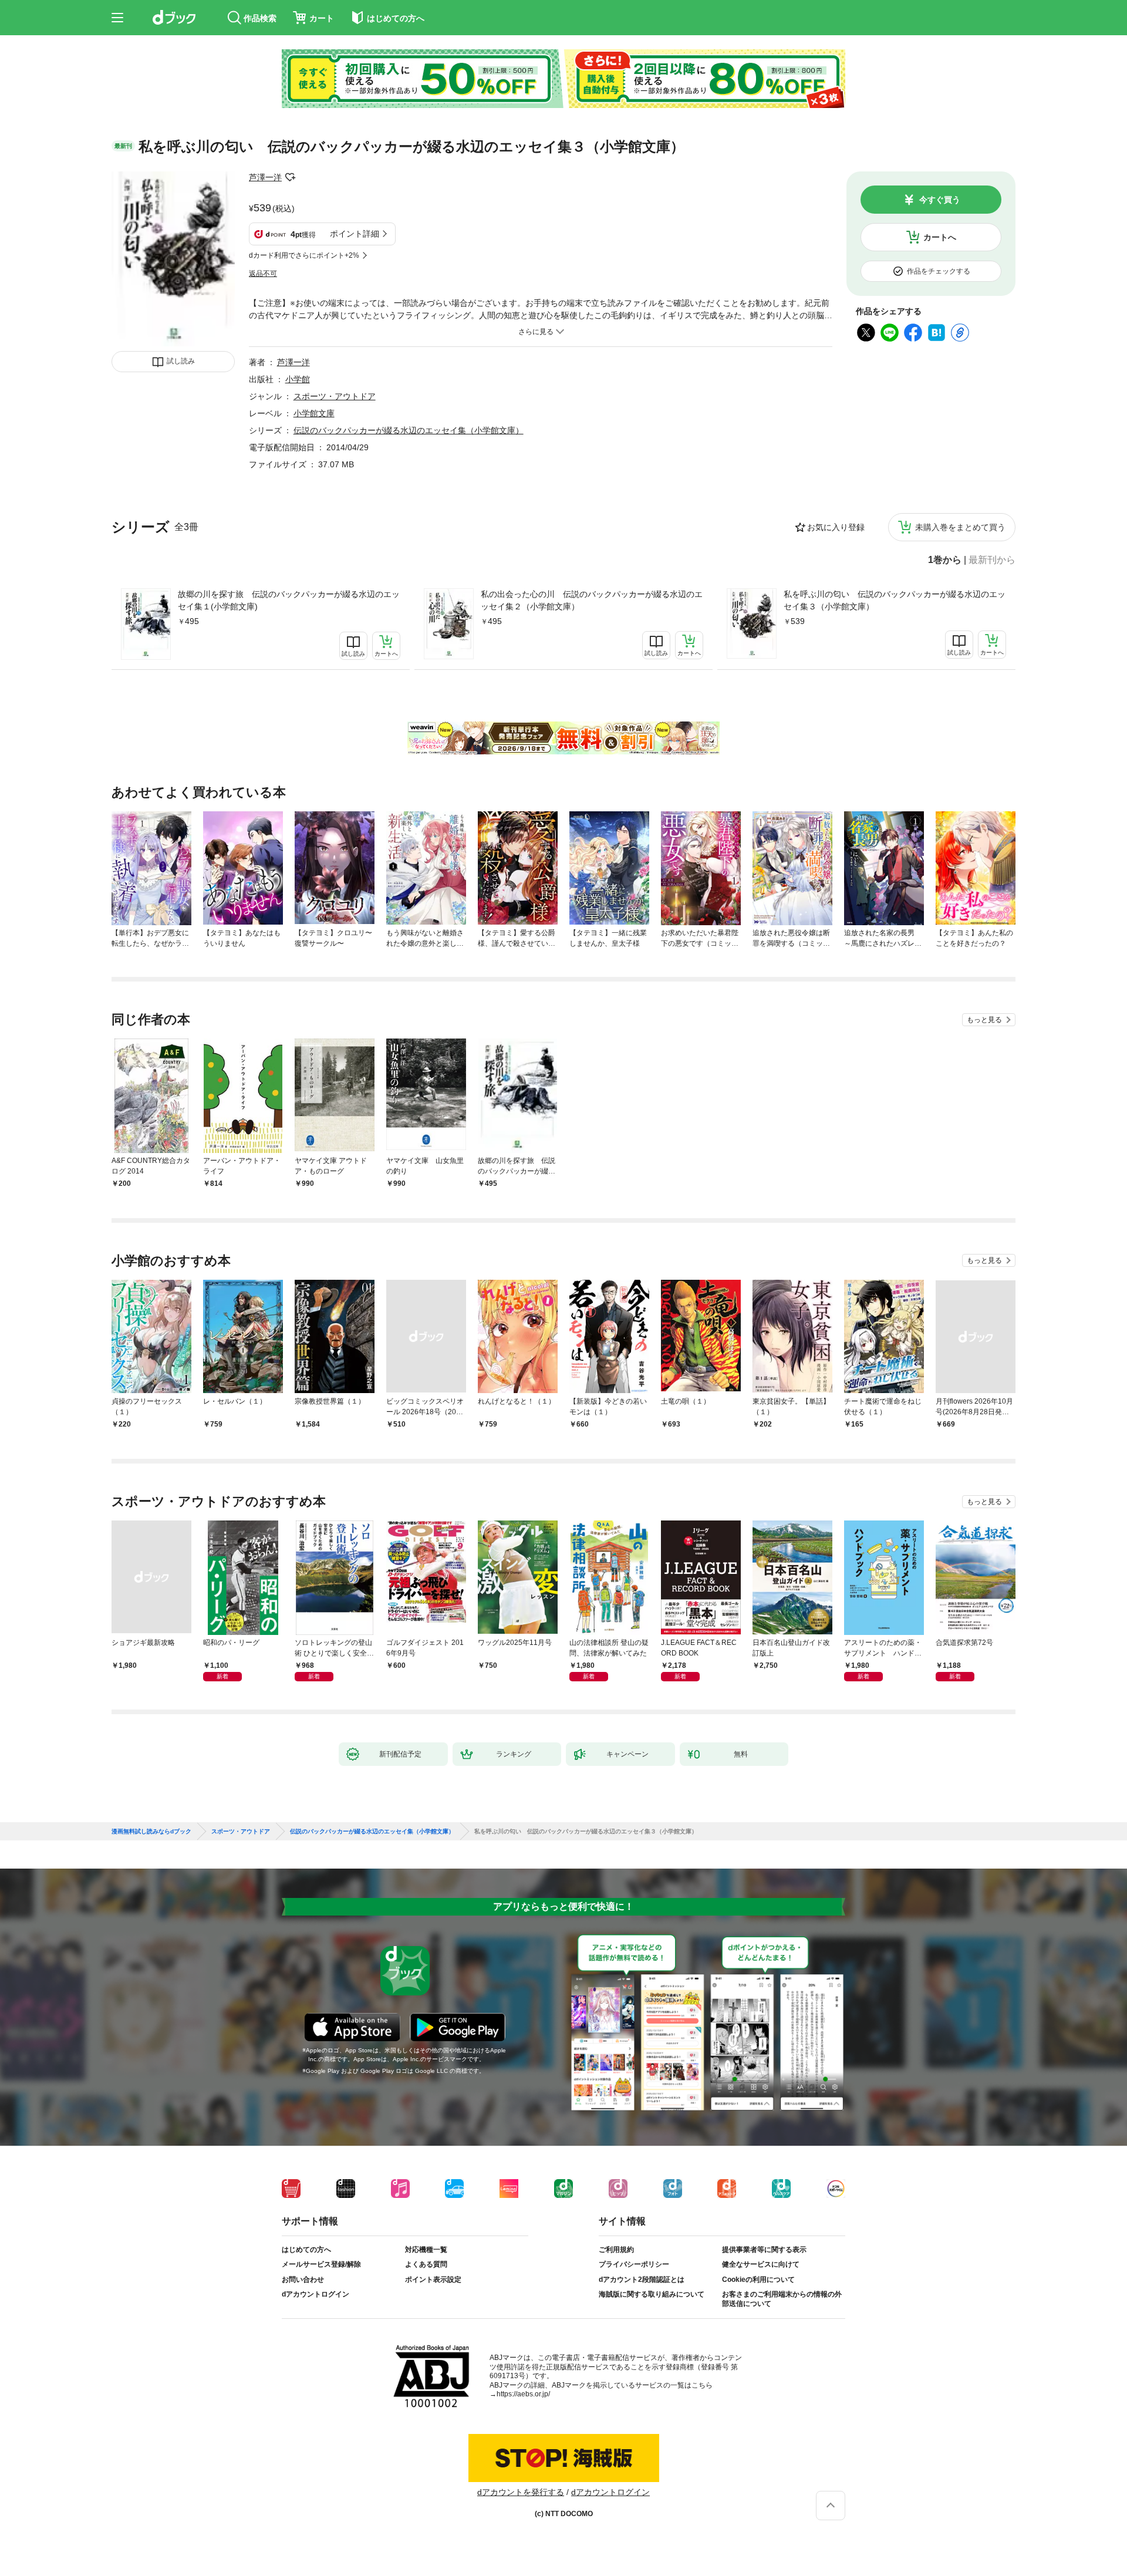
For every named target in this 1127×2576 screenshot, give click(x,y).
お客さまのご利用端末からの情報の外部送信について (782, 2299)
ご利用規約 (616, 2250)
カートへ (940, 237)
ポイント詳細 (355, 234)
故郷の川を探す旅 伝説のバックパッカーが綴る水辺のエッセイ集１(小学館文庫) (289, 600)
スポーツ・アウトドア (335, 396)
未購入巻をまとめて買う (960, 527)
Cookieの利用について (758, 2280)
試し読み (181, 361)
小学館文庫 (314, 413)
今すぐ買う (940, 200)
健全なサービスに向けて (761, 2264)
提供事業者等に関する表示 (764, 2250)
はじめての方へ (306, 2250)
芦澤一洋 (265, 177)
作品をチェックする (939, 271)
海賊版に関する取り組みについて (652, 2294)
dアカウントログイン (316, 2294)
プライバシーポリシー (634, 2264)
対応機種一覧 (426, 2250)
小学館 (298, 379)
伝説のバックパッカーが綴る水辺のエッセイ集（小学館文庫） (409, 430)
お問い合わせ (303, 2280)
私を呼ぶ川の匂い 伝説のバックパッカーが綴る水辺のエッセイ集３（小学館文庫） (895, 600)
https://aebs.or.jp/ (523, 2394)
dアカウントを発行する (521, 2492)
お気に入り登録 (836, 527)
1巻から (945, 560)
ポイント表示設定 (433, 2280)
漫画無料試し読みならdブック (151, 1832)
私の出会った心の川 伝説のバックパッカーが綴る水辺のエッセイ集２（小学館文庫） (592, 600)
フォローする (290, 177)
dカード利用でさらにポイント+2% (304, 255)
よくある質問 (426, 2264)
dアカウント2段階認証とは (642, 2280)
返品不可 (263, 274)
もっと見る (984, 1020)
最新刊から (992, 560)
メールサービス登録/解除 (321, 2264)
